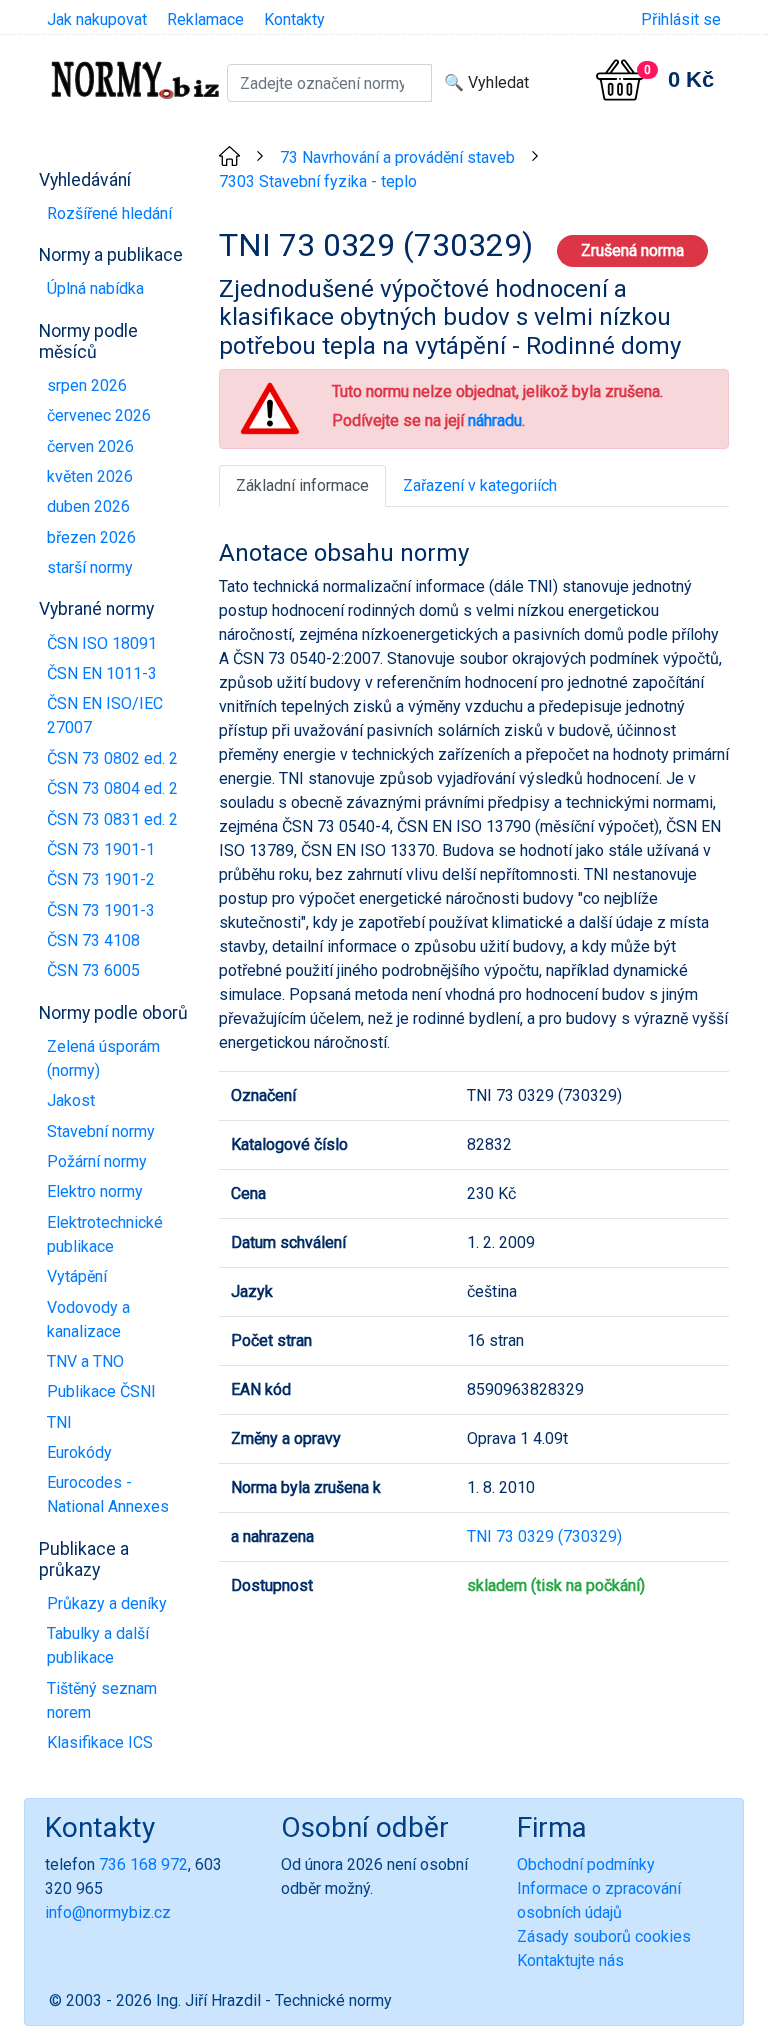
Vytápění (77, 1276)
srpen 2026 (87, 385)
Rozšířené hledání (109, 213)
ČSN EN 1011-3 (102, 673)
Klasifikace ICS (100, 1742)
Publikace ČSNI (101, 1391)
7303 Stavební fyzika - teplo (318, 181)
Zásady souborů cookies (604, 1936)
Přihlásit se (681, 19)
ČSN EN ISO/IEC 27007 (105, 715)
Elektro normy (95, 1191)
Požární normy (97, 1161)
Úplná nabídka (95, 288)
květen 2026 (90, 476)
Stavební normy (101, 1131)
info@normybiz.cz (108, 1912)
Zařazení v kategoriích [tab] (480, 485)
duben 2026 (88, 506)
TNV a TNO (85, 1361)
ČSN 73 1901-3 (101, 910)
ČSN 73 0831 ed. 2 (112, 819)
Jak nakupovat (97, 19)
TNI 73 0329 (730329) (544, 1536)
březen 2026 (91, 537)
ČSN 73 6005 (93, 970)
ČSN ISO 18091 (102, 643)
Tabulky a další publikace (98, 1645)
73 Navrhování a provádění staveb (397, 157)
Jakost (71, 1100)
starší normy (90, 567)
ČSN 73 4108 (93, 940)
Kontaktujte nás (570, 1960)
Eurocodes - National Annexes (108, 1494)
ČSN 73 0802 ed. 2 (112, 758)
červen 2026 (90, 446)
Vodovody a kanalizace (88, 1319)
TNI (59, 1422)
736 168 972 (143, 1864)
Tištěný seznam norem (102, 1700)
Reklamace (205, 19)
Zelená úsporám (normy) (103, 1058)
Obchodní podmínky (586, 1864)
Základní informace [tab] (302, 485)
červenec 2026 (99, 415)
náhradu (495, 420)
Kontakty (294, 19)
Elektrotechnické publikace (105, 1234)
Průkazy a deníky (107, 1603)
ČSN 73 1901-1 (101, 849)
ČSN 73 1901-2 (101, 879)
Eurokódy (79, 1452)
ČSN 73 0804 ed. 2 (112, 788)
